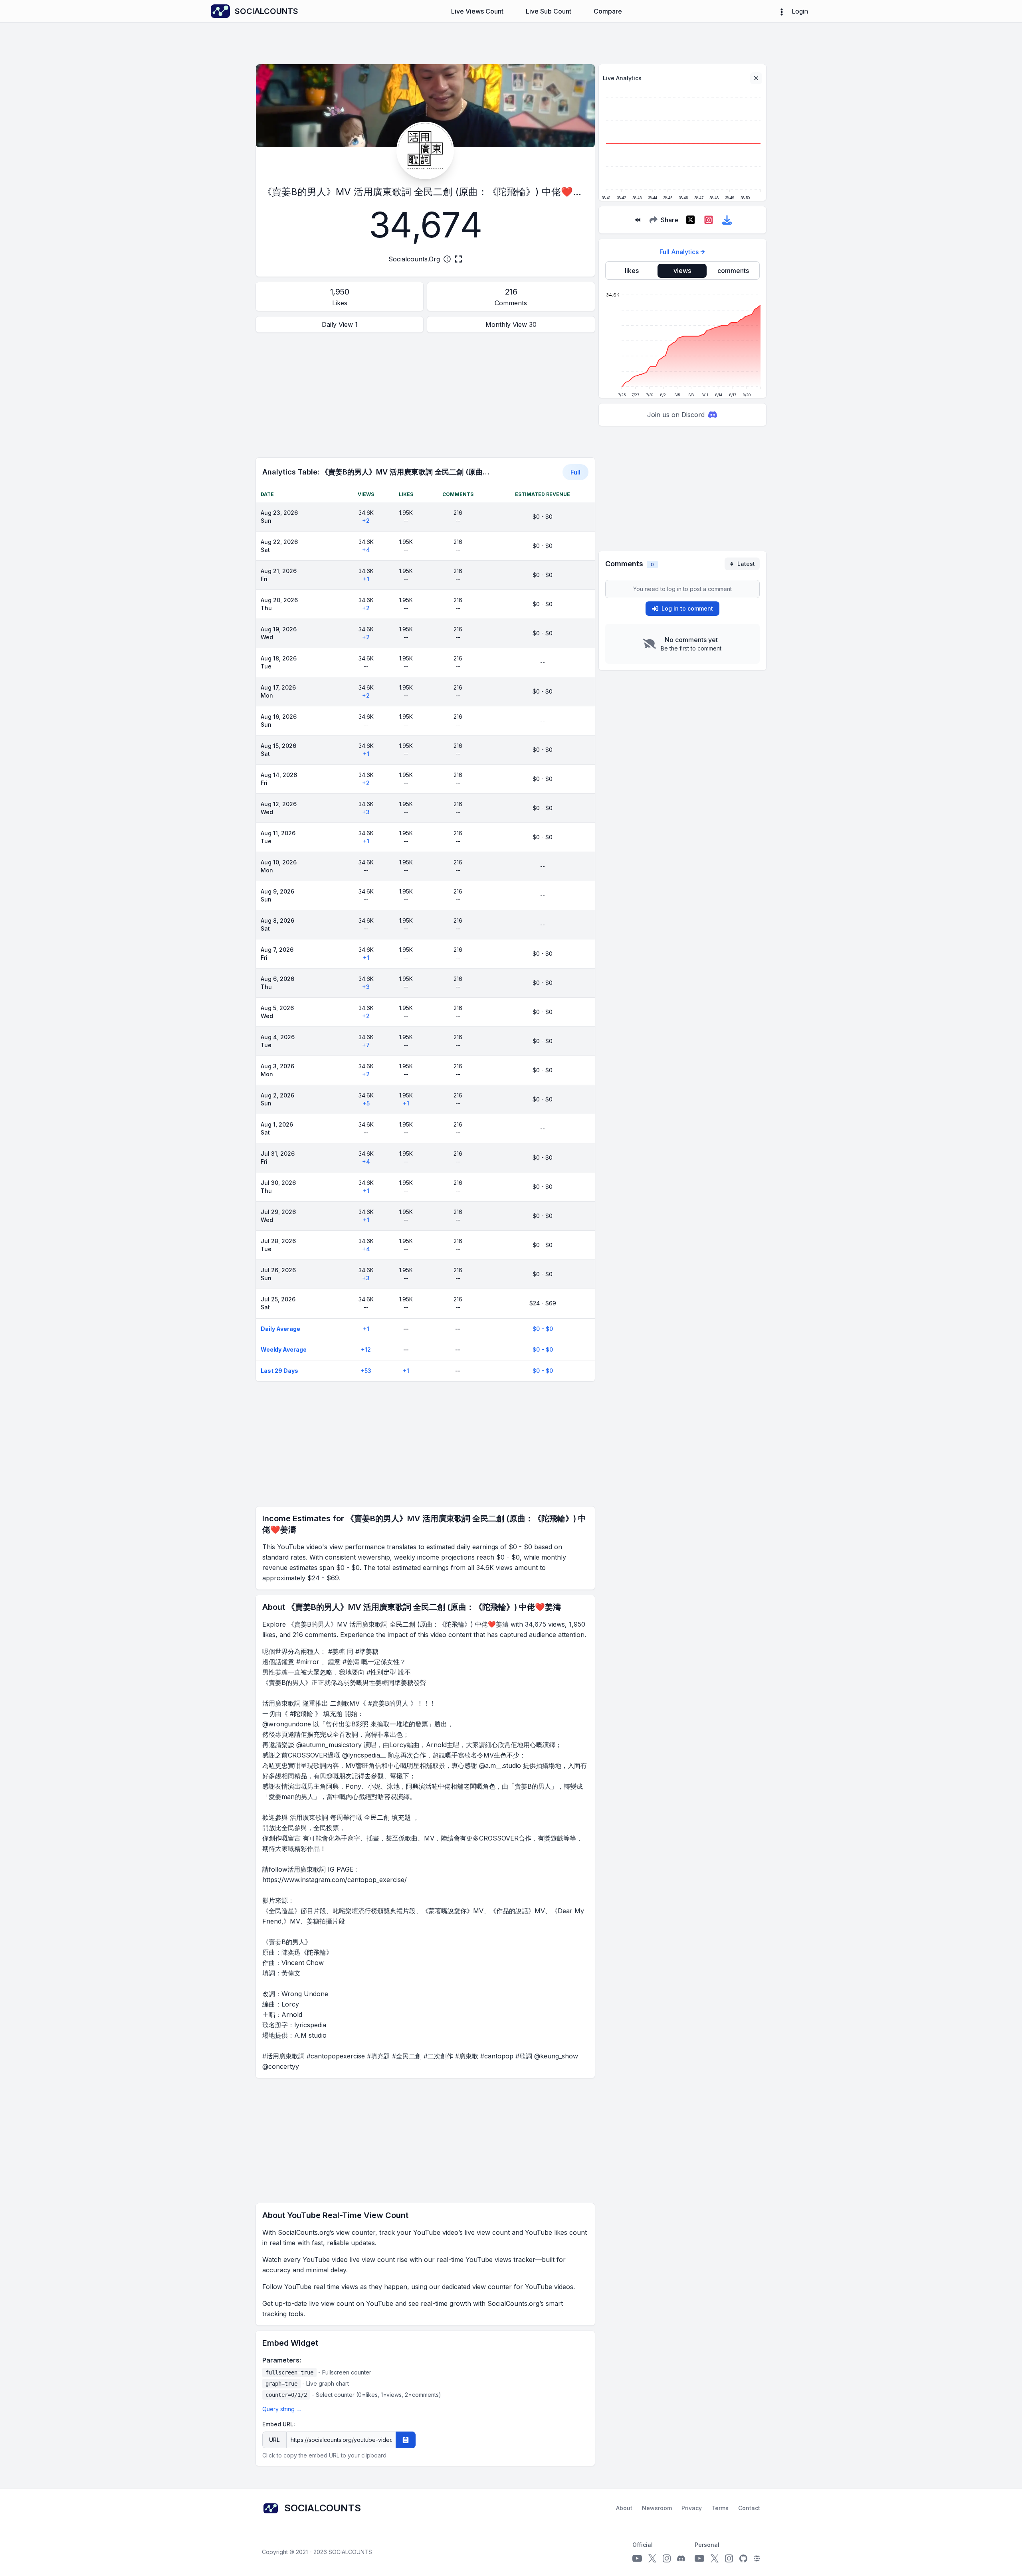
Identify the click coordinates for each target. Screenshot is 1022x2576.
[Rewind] (638, 220)
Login (800, 11)
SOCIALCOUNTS (350, 2552)
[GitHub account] (743, 2558)
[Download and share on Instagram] (709, 220)
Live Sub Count (549, 11)
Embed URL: (279, 2424)
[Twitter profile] (652, 2558)
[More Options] (782, 11)
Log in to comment (687, 608)
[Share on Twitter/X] (690, 220)
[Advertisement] (425, 395)
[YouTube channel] (637, 2558)
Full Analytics (679, 252)
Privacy (692, 2508)
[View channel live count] (425, 150)
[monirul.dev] (757, 2558)
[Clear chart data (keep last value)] (756, 78)
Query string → (282, 2409)
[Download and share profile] (727, 220)
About (624, 2508)
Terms (720, 2508)
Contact (749, 2508)
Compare (608, 11)
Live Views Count (477, 11)
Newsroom (657, 2508)
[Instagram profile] (667, 2558)
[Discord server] (681, 2558)
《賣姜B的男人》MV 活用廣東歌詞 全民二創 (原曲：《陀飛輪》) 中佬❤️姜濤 (427, 192)
